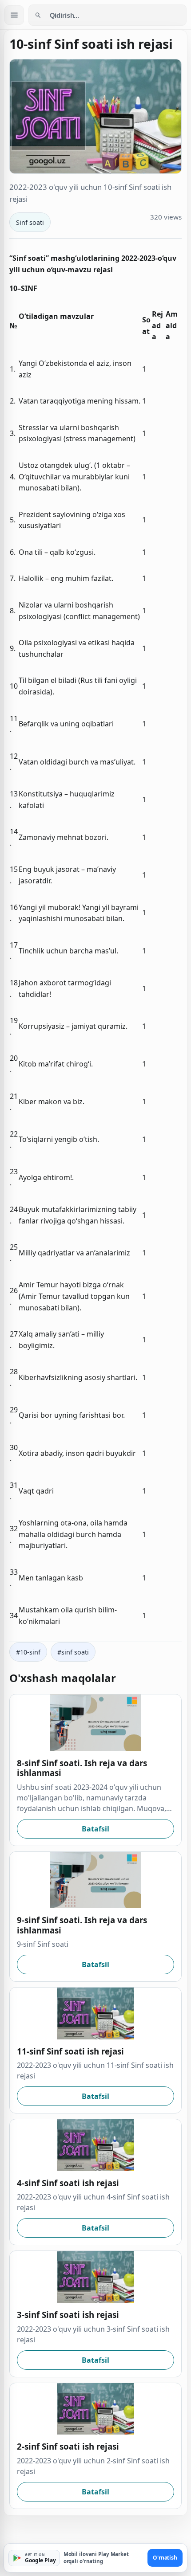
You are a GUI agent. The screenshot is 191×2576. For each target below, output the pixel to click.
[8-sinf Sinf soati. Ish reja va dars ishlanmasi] (95, 1723)
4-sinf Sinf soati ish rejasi (68, 2183)
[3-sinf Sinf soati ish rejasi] (95, 2277)
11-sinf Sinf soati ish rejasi (70, 2051)
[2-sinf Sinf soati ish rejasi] (95, 2409)
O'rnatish (165, 2558)
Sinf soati (30, 222)
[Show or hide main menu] (14, 15)
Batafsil (95, 1829)
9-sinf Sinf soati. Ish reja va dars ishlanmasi (82, 1925)
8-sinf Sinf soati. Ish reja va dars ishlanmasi (82, 1768)
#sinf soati (73, 1652)
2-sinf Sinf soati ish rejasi (68, 2446)
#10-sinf (28, 1652)
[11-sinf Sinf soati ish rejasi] (95, 2013)
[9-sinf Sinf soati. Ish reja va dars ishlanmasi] (95, 1880)
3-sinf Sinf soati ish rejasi (68, 2315)
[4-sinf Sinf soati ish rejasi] (95, 2145)
